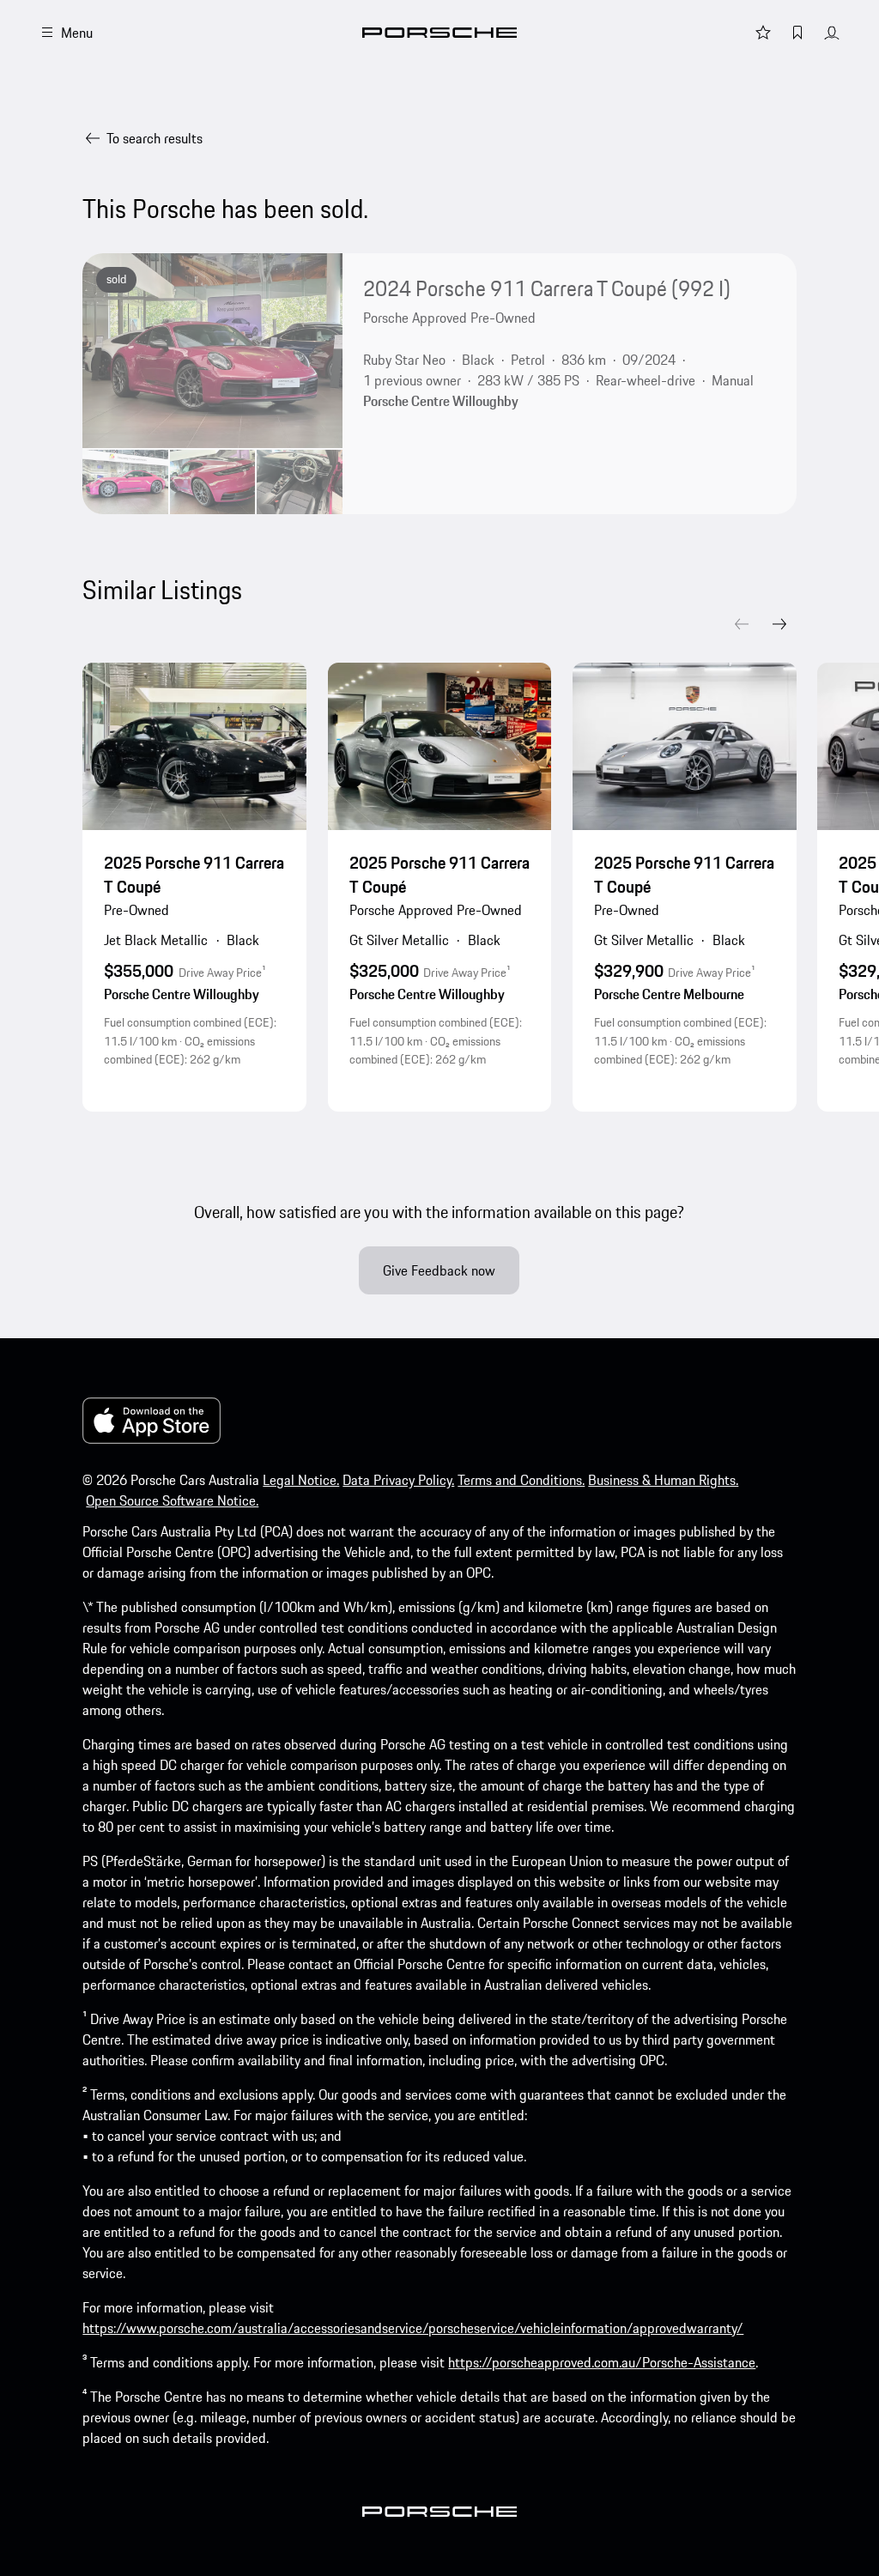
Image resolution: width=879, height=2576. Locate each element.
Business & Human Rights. (663, 1480)
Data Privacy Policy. (398, 1480)
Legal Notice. (301, 1480)
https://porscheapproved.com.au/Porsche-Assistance (602, 2362)
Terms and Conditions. (521, 1480)
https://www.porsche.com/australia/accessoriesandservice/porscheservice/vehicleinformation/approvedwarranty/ (413, 2328)
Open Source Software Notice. (172, 1500)
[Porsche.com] (439, 33)
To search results (155, 138)
